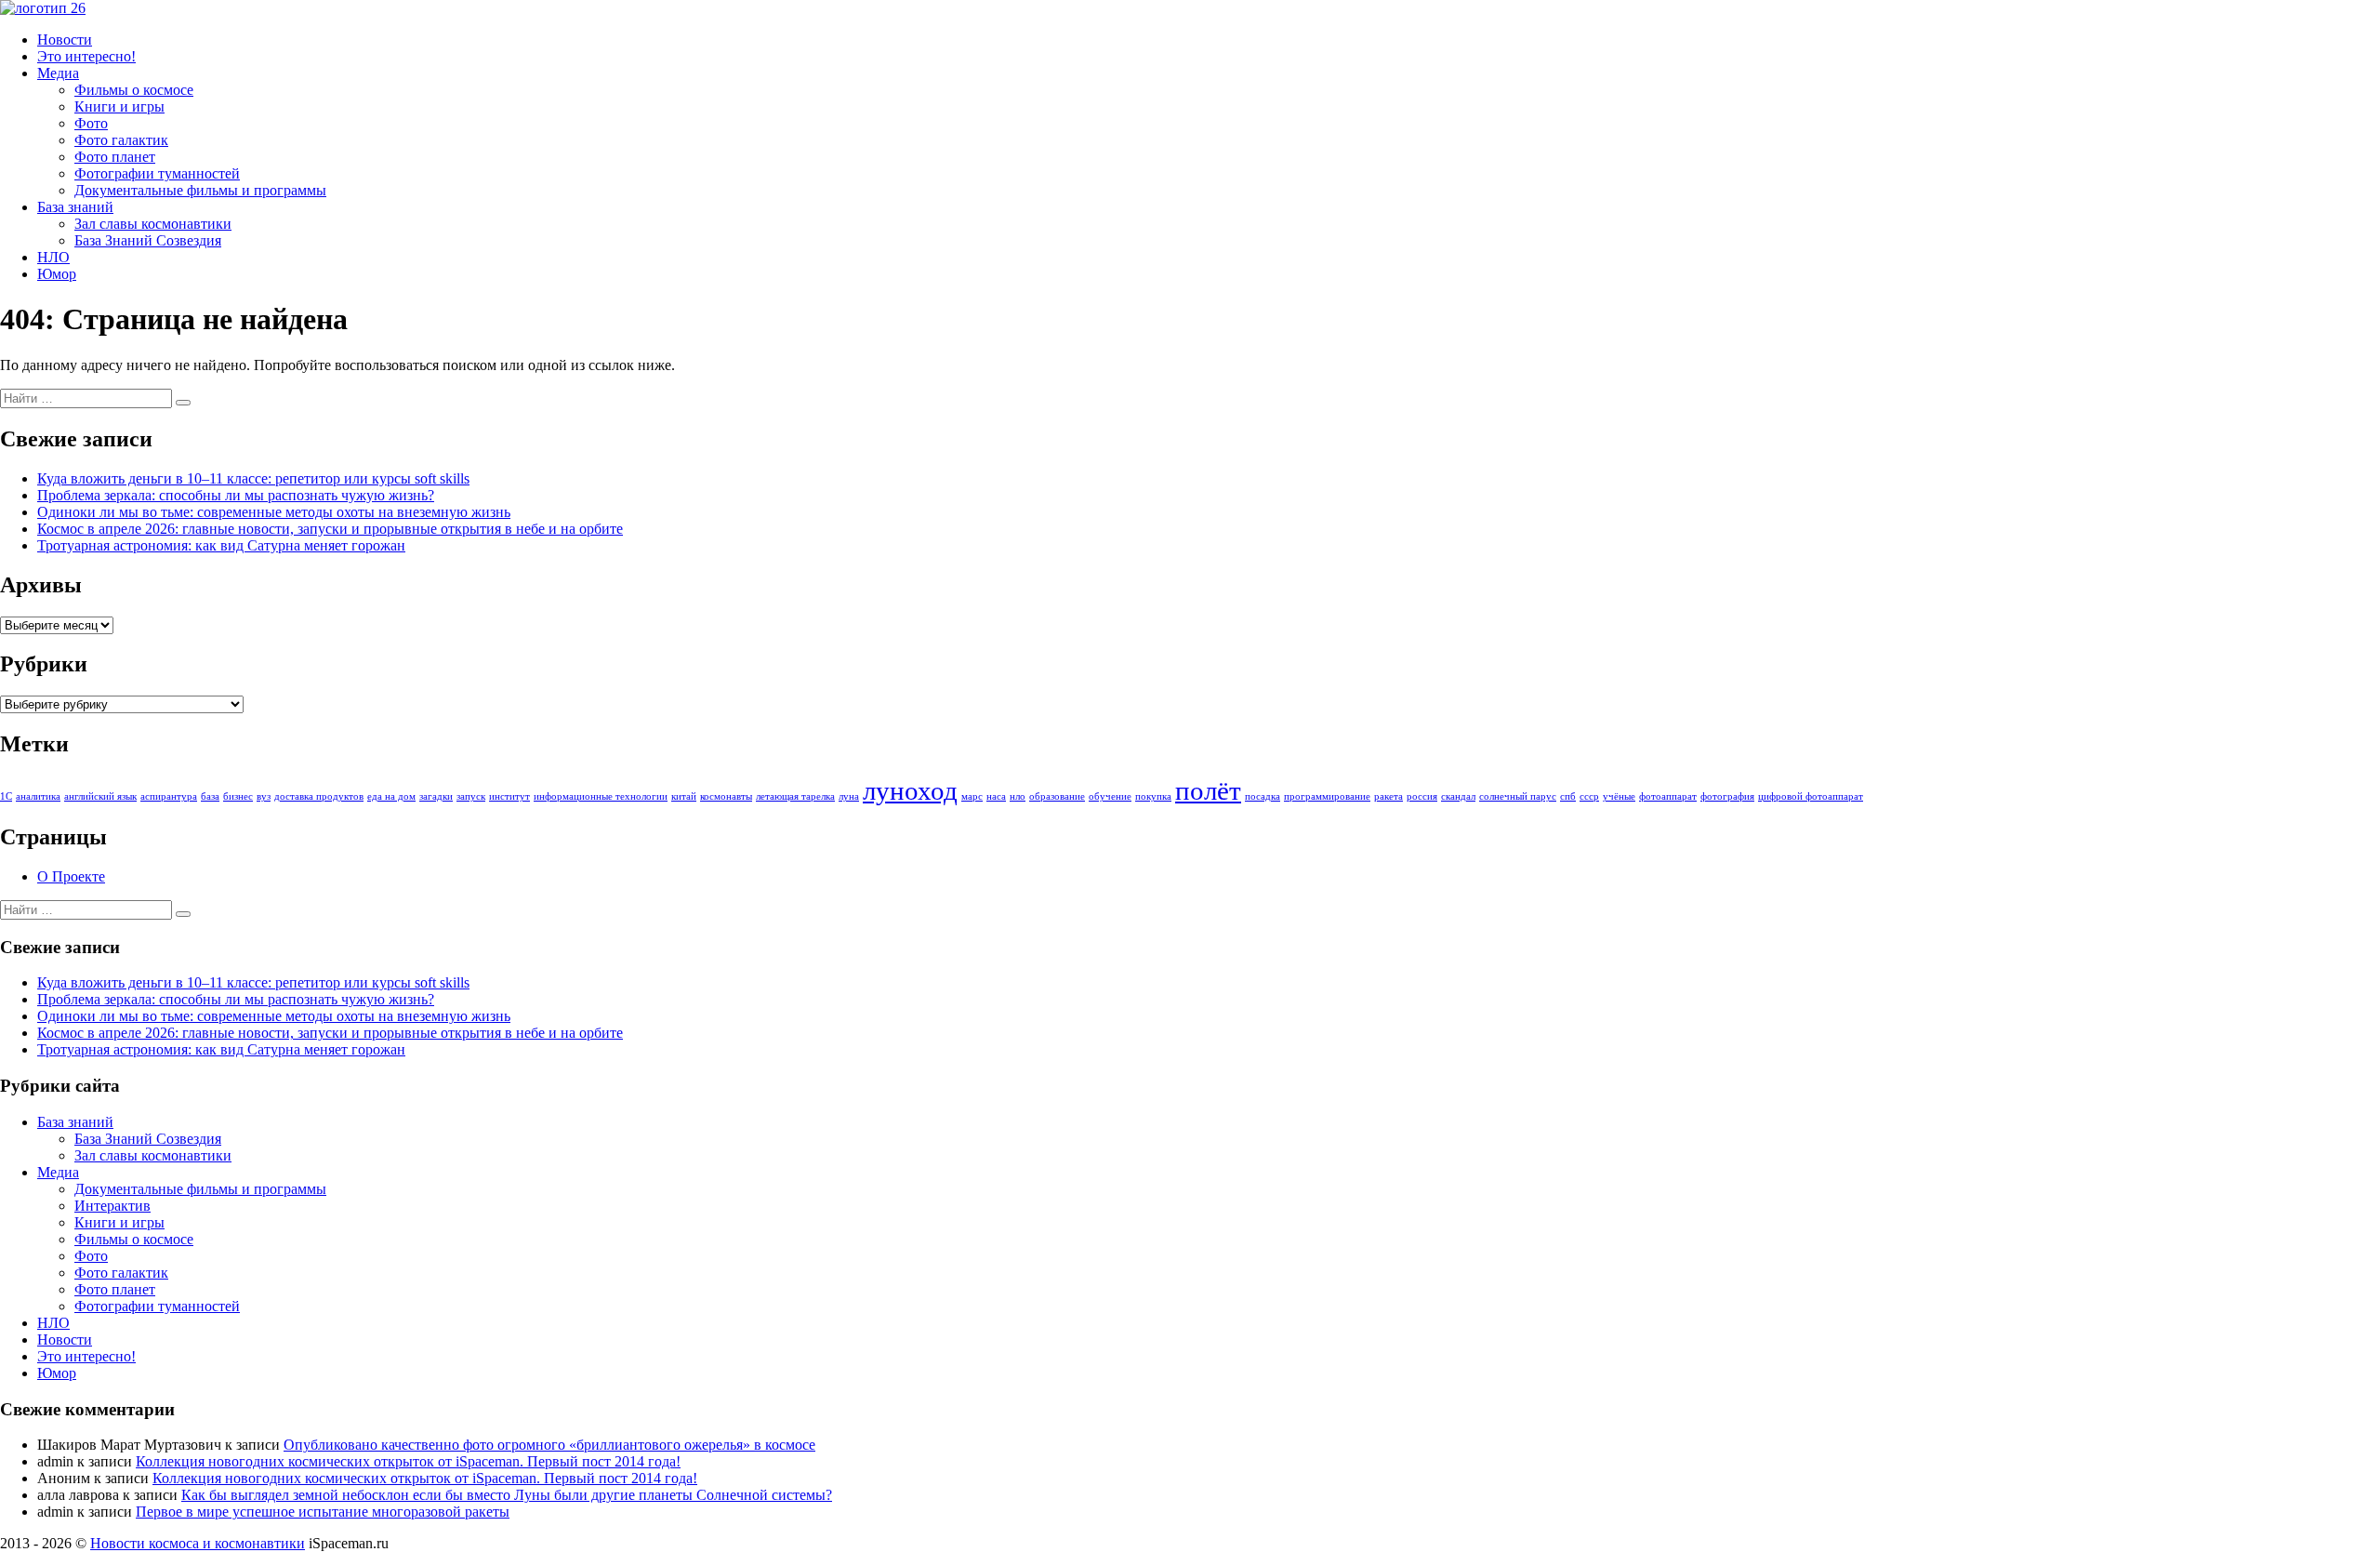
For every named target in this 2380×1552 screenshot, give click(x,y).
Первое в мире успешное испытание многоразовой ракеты (323, 1512)
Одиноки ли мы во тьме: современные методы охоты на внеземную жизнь (274, 512)
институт (509, 796)
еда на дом (391, 796)
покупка (1153, 796)
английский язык (100, 796)
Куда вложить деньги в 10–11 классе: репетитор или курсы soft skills (253, 478)
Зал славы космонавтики (153, 224)
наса (996, 796)
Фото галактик (121, 140)
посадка (1263, 796)
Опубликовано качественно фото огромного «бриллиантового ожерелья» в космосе (549, 1445)
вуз (264, 796)
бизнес (238, 796)
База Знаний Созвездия (148, 240)
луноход (910, 790)
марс (972, 796)
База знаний (75, 207)
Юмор (57, 274)
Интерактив (112, 1206)
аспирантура (169, 796)
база (210, 796)
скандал (1458, 796)
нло (1018, 796)
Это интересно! (86, 56)
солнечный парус (1518, 796)
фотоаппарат (1668, 796)
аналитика (38, 796)
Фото (91, 123)
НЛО (53, 257)
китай (684, 796)
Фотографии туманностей (157, 173)
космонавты (726, 796)
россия (1422, 796)
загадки (436, 796)
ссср (1589, 796)
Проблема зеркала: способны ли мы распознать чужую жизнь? (236, 495)
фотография (1727, 796)
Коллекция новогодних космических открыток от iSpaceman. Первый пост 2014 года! (408, 1461)
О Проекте (71, 876)
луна (849, 796)
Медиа (58, 73)
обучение (1110, 796)
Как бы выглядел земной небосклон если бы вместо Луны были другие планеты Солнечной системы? (507, 1495)
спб (1568, 796)
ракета (1388, 796)
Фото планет (115, 157)
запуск (471, 796)
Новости (65, 40)
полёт (1208, 790)
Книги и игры (119, 106)
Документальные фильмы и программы (200, 190)
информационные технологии (601, 796)
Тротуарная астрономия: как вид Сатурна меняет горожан (221, 545)
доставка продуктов (319, 796)
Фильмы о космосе (134, 90)
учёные (1619, 796)
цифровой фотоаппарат (1811, 796)
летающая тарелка (795, 796)
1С (6, 796)
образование (1057, 796)
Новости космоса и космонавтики (198, 1543)
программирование (1327, 796)
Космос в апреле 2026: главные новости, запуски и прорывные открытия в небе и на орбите (330, 529)
